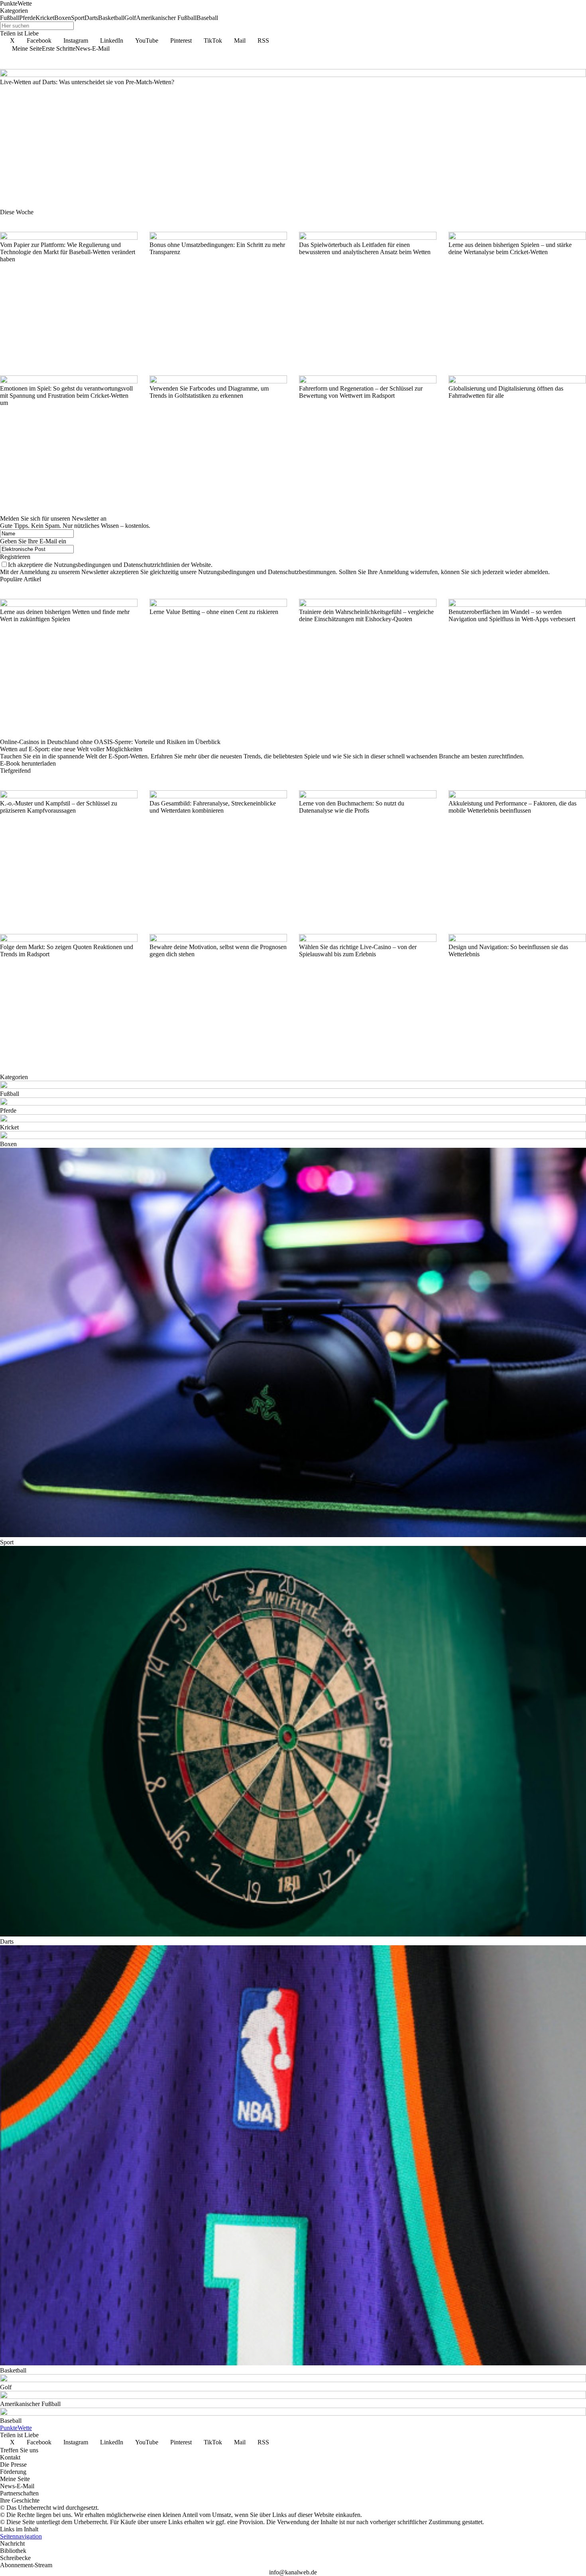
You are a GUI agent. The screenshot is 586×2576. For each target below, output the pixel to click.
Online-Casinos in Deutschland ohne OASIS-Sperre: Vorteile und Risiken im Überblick (110, 742)
